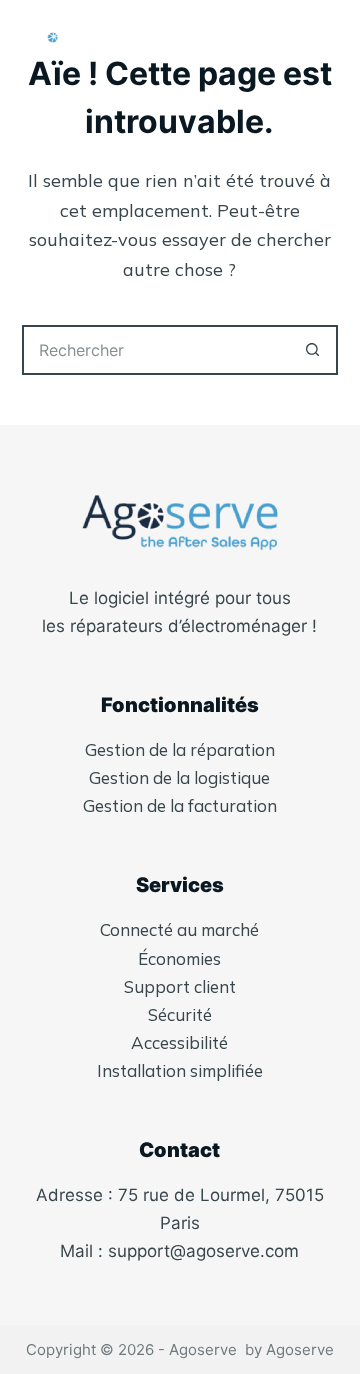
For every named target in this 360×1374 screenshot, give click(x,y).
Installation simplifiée (180, 1070)
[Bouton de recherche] (313, 350)
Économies (179, 958)
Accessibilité (179, 1042)
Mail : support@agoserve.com (179, 1251)
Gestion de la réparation (180, 749)
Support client (180, 986)
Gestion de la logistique (179, 777)
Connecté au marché (179, 929)
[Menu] (329, 40)
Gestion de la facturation (180, 805)
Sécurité (180, 1014)
